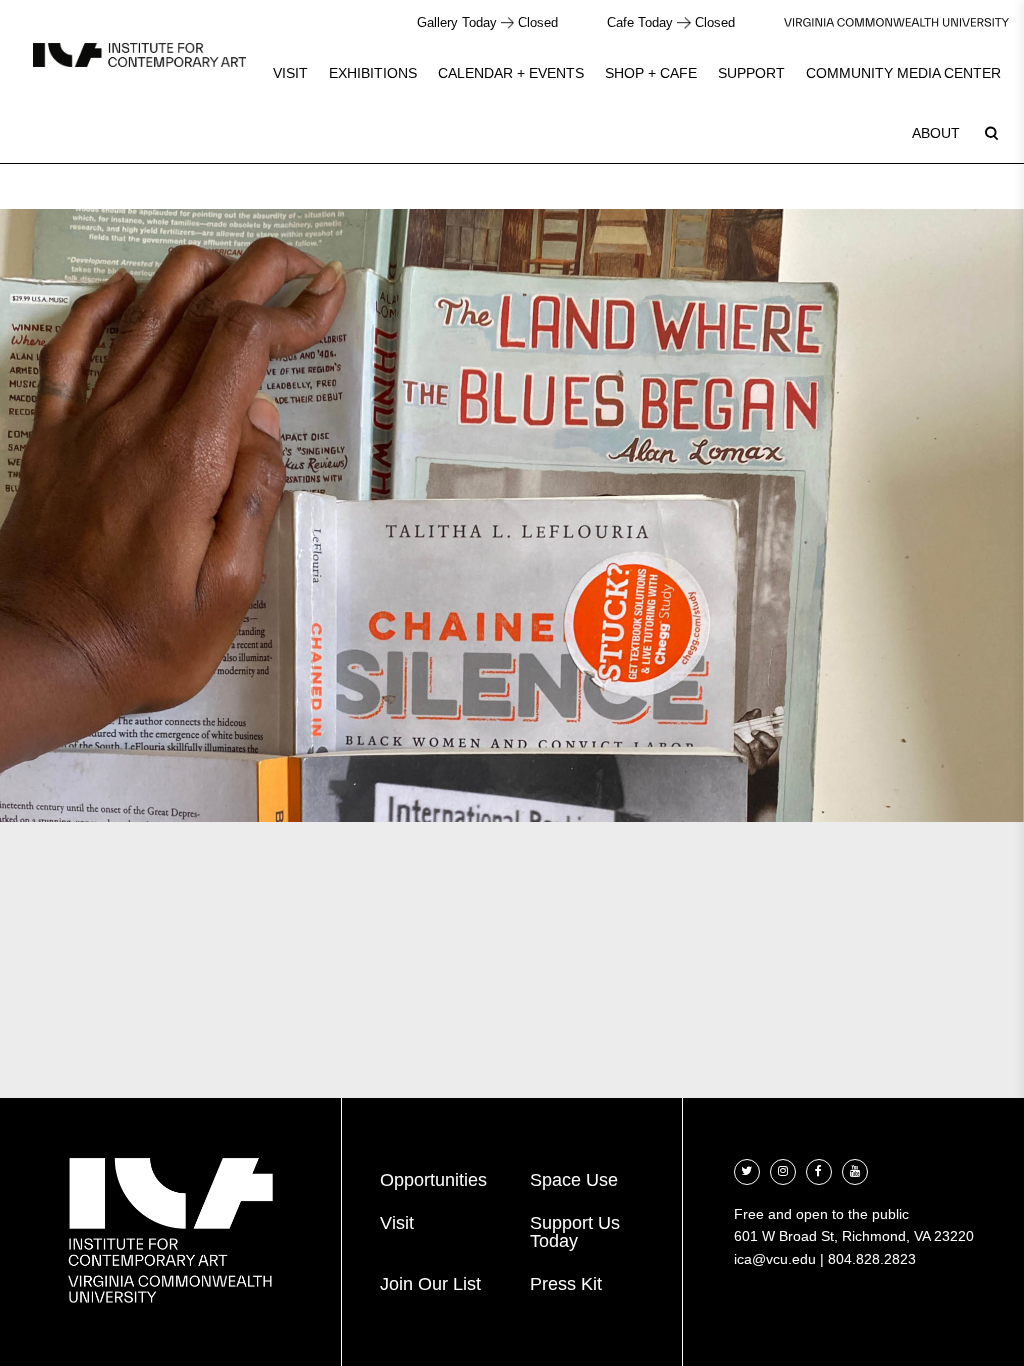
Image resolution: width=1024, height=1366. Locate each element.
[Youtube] (855, 1169)
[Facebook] (819, 1169)
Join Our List (430, 1284)
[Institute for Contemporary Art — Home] (139, 54)
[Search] (991, 133)
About (936, 133)
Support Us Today (575, 1232)
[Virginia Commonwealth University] (896, 22)
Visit (290, 73)
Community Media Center (903, 73)
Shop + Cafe (651, 73)
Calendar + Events (511, 73)
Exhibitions (373, 73)
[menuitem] (290, 73)
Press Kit (566, 1284)
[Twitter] (747, 1169)
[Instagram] (783, 1169)
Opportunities (433, 1180)
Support (751, 73)
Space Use (574, 1180)
